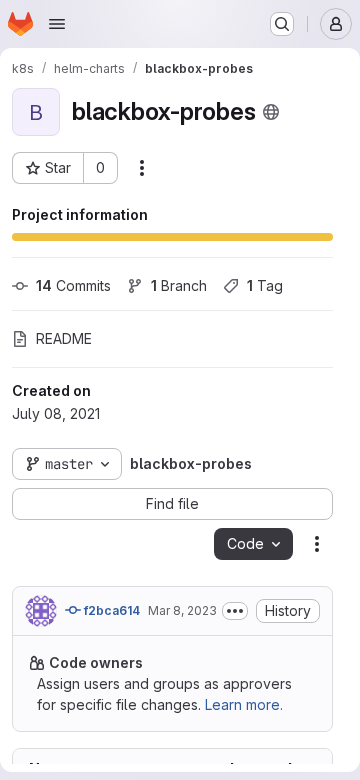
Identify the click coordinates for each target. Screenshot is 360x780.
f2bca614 (110, 610)
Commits (73, 285)
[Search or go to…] (282, 24)
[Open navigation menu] (57, 24)
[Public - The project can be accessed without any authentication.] (271, 112)
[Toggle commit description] (235, 611)
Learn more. (244, 704)
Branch (179, 285)
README (64, 338)
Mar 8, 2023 (182, 610)
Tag (265, 285)
